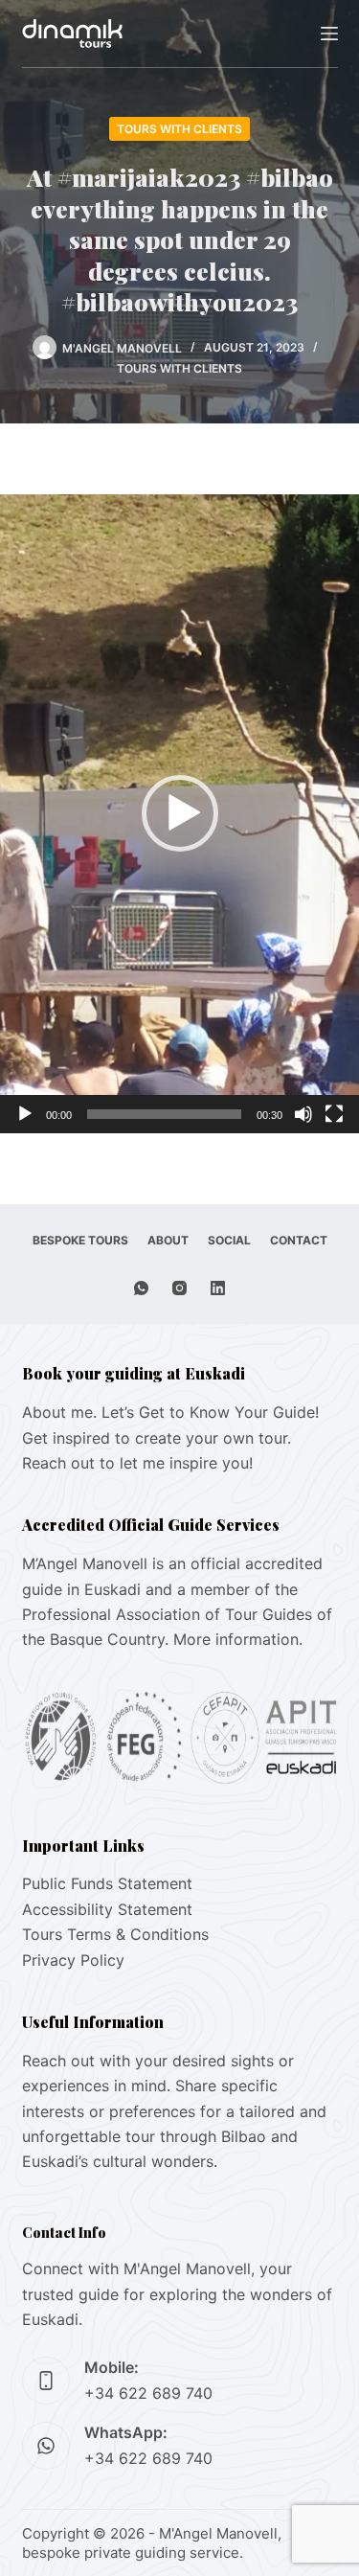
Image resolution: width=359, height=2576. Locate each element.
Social (229, 1240)
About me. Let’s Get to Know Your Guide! (170, 1412)
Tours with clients (179, 129)
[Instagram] (179, 1288)
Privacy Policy (73, 1960)
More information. (238, 1639)
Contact (299, 1240)
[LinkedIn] (218, 1288)
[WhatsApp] (141, 1288)
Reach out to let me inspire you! (137, 1463)
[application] (179, 814)
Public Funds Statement (107, 1883)
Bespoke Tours (80, 1240)
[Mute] (303, 1114)
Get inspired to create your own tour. (157, 1438)
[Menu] (329, 34)
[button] (180, 813)
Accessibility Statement (107, 1909)
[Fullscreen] (334, 1114)
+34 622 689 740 (148, 2393)
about (168, 1240)
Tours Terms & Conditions (115, 1934)
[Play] (25, 1114)
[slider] (164, 1114)
